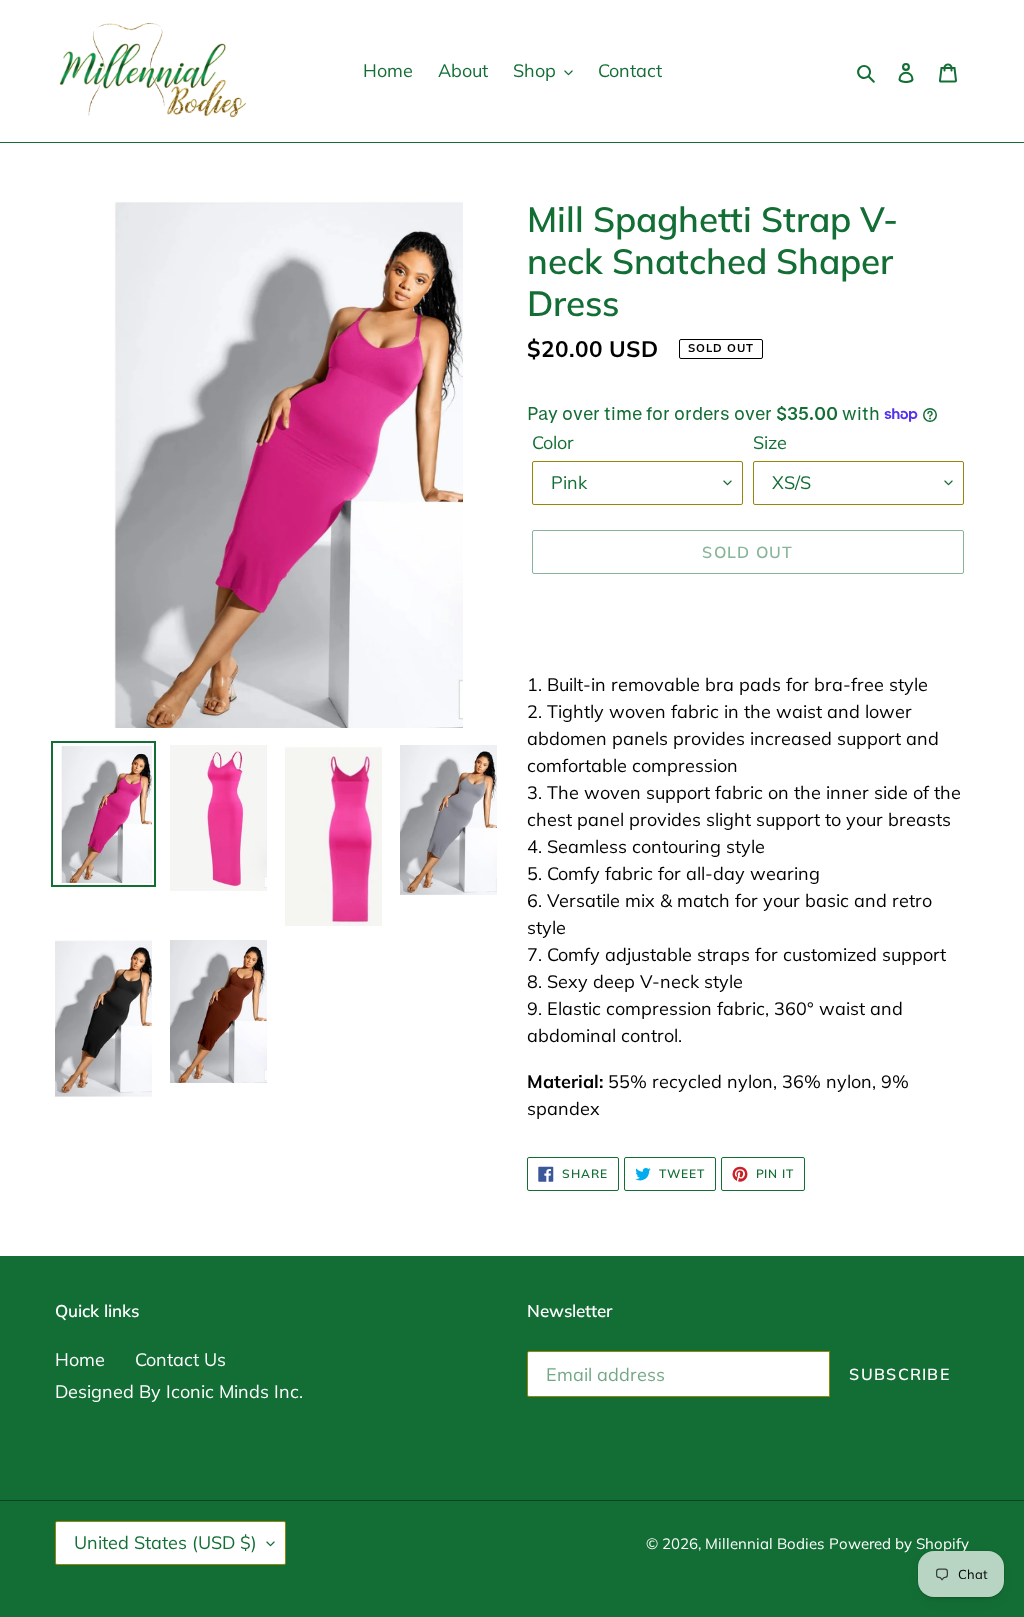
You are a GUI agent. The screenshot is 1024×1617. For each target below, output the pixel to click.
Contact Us (180, 1359)
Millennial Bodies (764, 1543)
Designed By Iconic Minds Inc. (179, 1391)
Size (770, 442)
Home (80, 1359)
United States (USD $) (165, 1542)
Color (553, 442)
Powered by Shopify (899, 1543)
